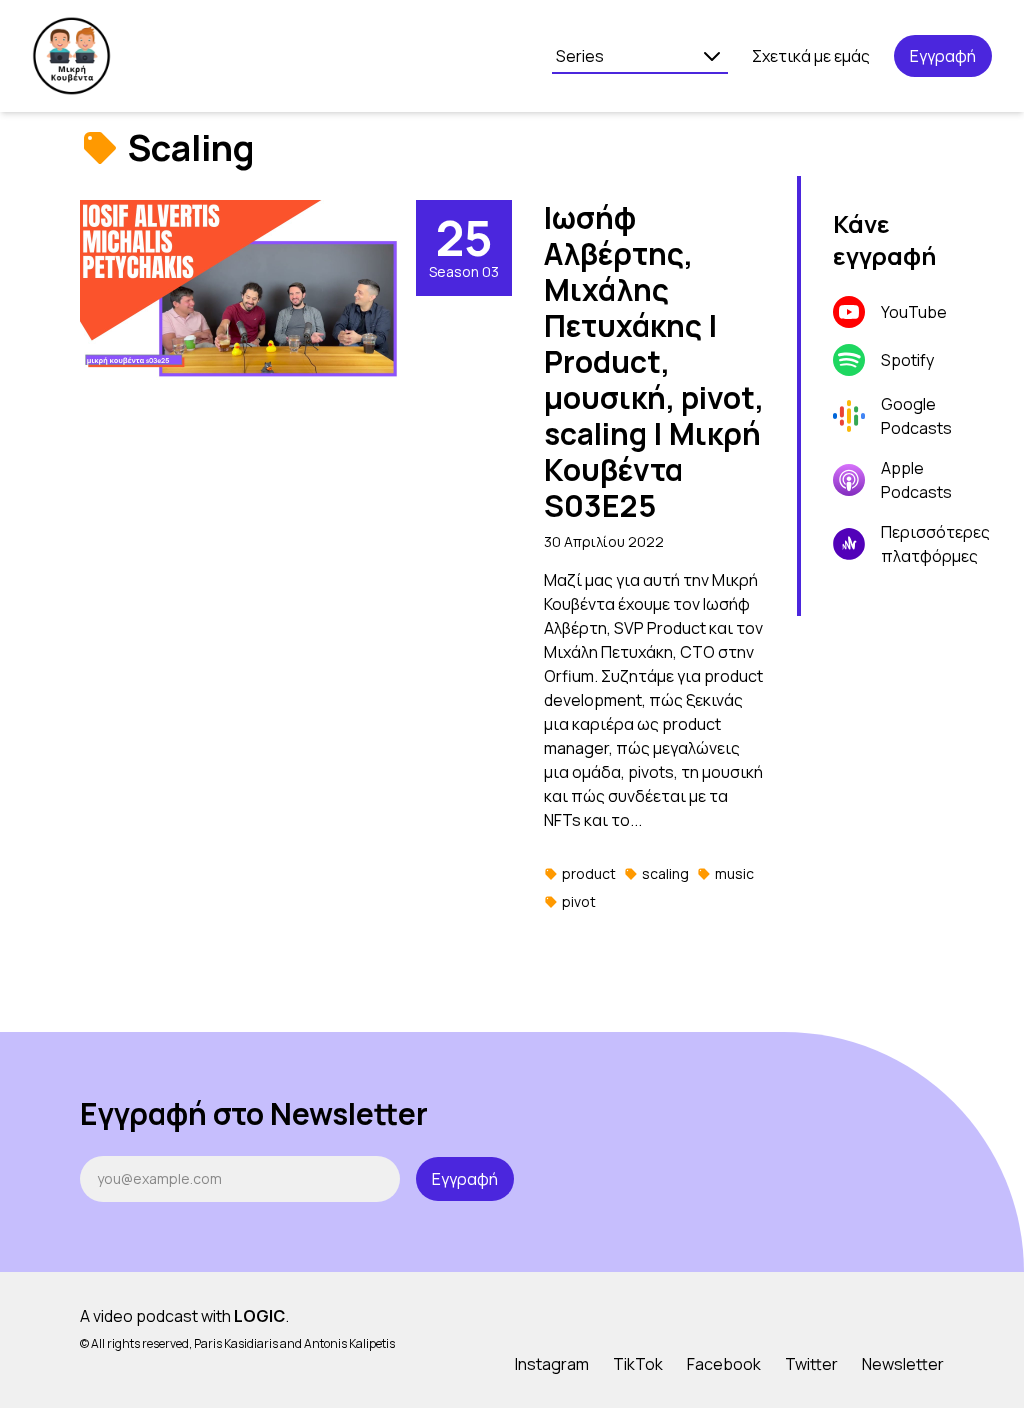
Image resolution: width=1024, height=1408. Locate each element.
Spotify (907, 360)
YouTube (914, 312)
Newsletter (903, 1364)
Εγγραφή (943, 56)
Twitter (811, 1364)
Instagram (552, 1364)
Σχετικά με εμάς (811, 56)
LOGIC (259, 1316)
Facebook (724, 1364)
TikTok (638, 1364)
